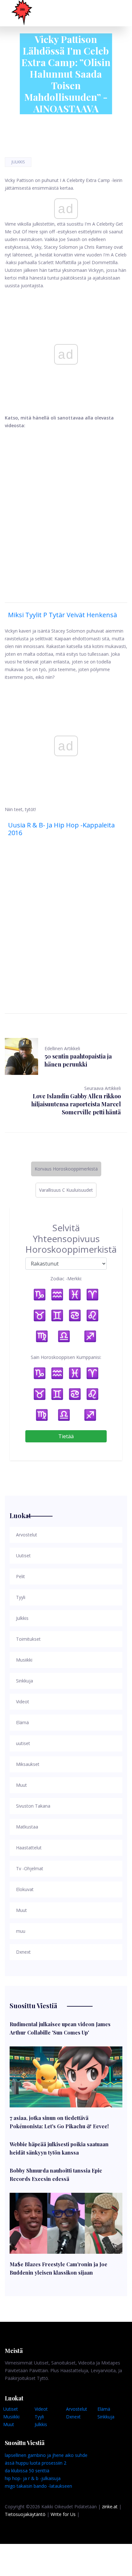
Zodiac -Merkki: (66, 1279)
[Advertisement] (66, 508)
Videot (41, 2409)
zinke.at (110, 2507)
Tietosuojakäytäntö (25, 2514)
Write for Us (63, 2514)
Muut (9, 2424)
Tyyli (39, 2417)
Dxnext (73, 2417)
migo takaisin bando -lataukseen (38, 2486)
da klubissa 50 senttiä (27, 2471)
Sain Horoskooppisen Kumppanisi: (66, 1357)
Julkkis (18, 162)
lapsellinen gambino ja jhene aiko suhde (46, 2455)
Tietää (66, 1436)
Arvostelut (77, 2409)
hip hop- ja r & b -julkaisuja (33, 2478)
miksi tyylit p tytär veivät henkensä (62, 615)
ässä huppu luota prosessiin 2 (36, 2463)
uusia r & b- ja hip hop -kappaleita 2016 (61, 829)
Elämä (104, 2409)
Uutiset (11, 2409)
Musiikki (11, 2417)
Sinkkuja (106, 2417)
